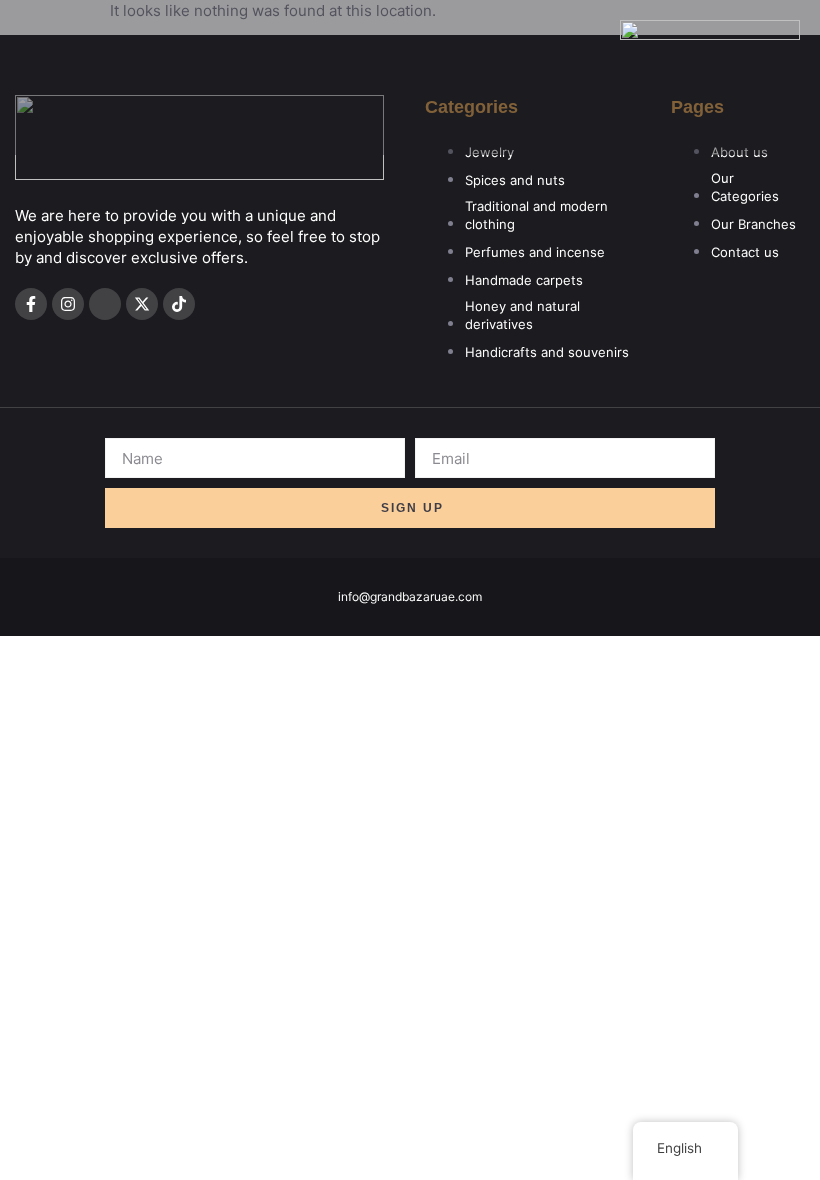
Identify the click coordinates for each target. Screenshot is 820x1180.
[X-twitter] (142, 304)
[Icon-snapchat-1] (105, 304)
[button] (709, 124)
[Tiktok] (179, 304)
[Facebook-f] (31, 304)
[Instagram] (68, 304)
